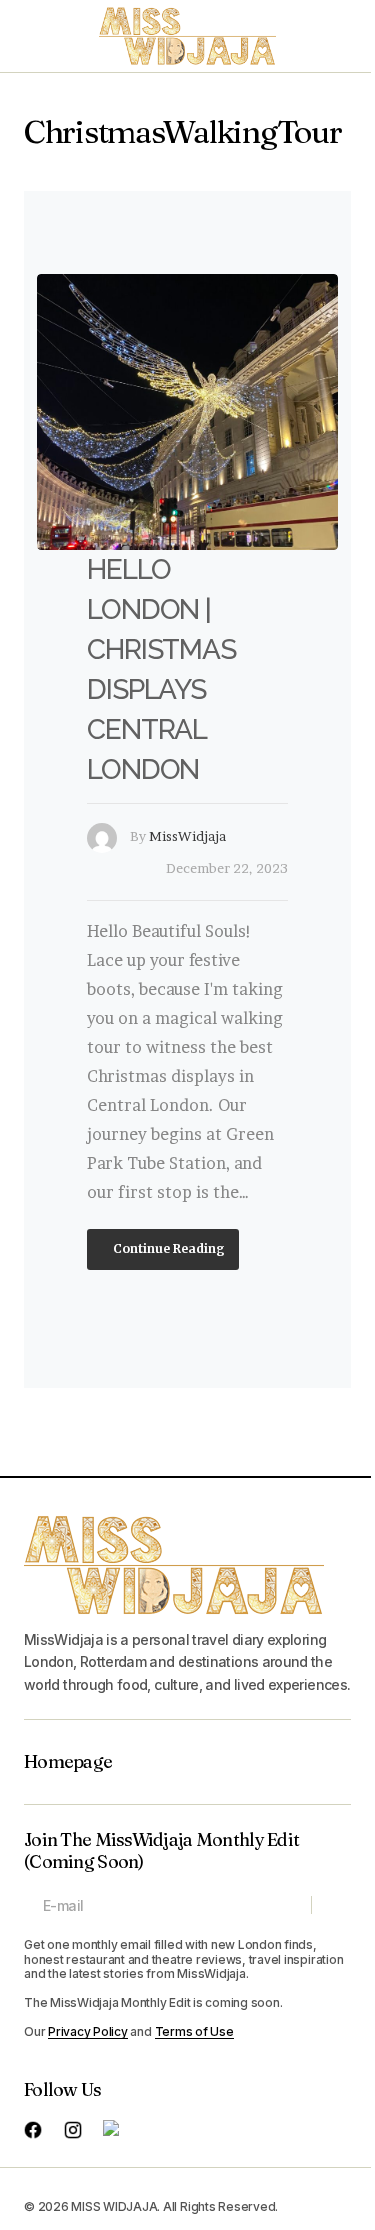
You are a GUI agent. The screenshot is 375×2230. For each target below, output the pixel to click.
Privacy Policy (88, 2031)
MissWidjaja (187, 836)
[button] (34, 36)
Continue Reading (167, 1247)
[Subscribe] (330, 1905)
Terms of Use (194, 2031)
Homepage (68, 1762)
